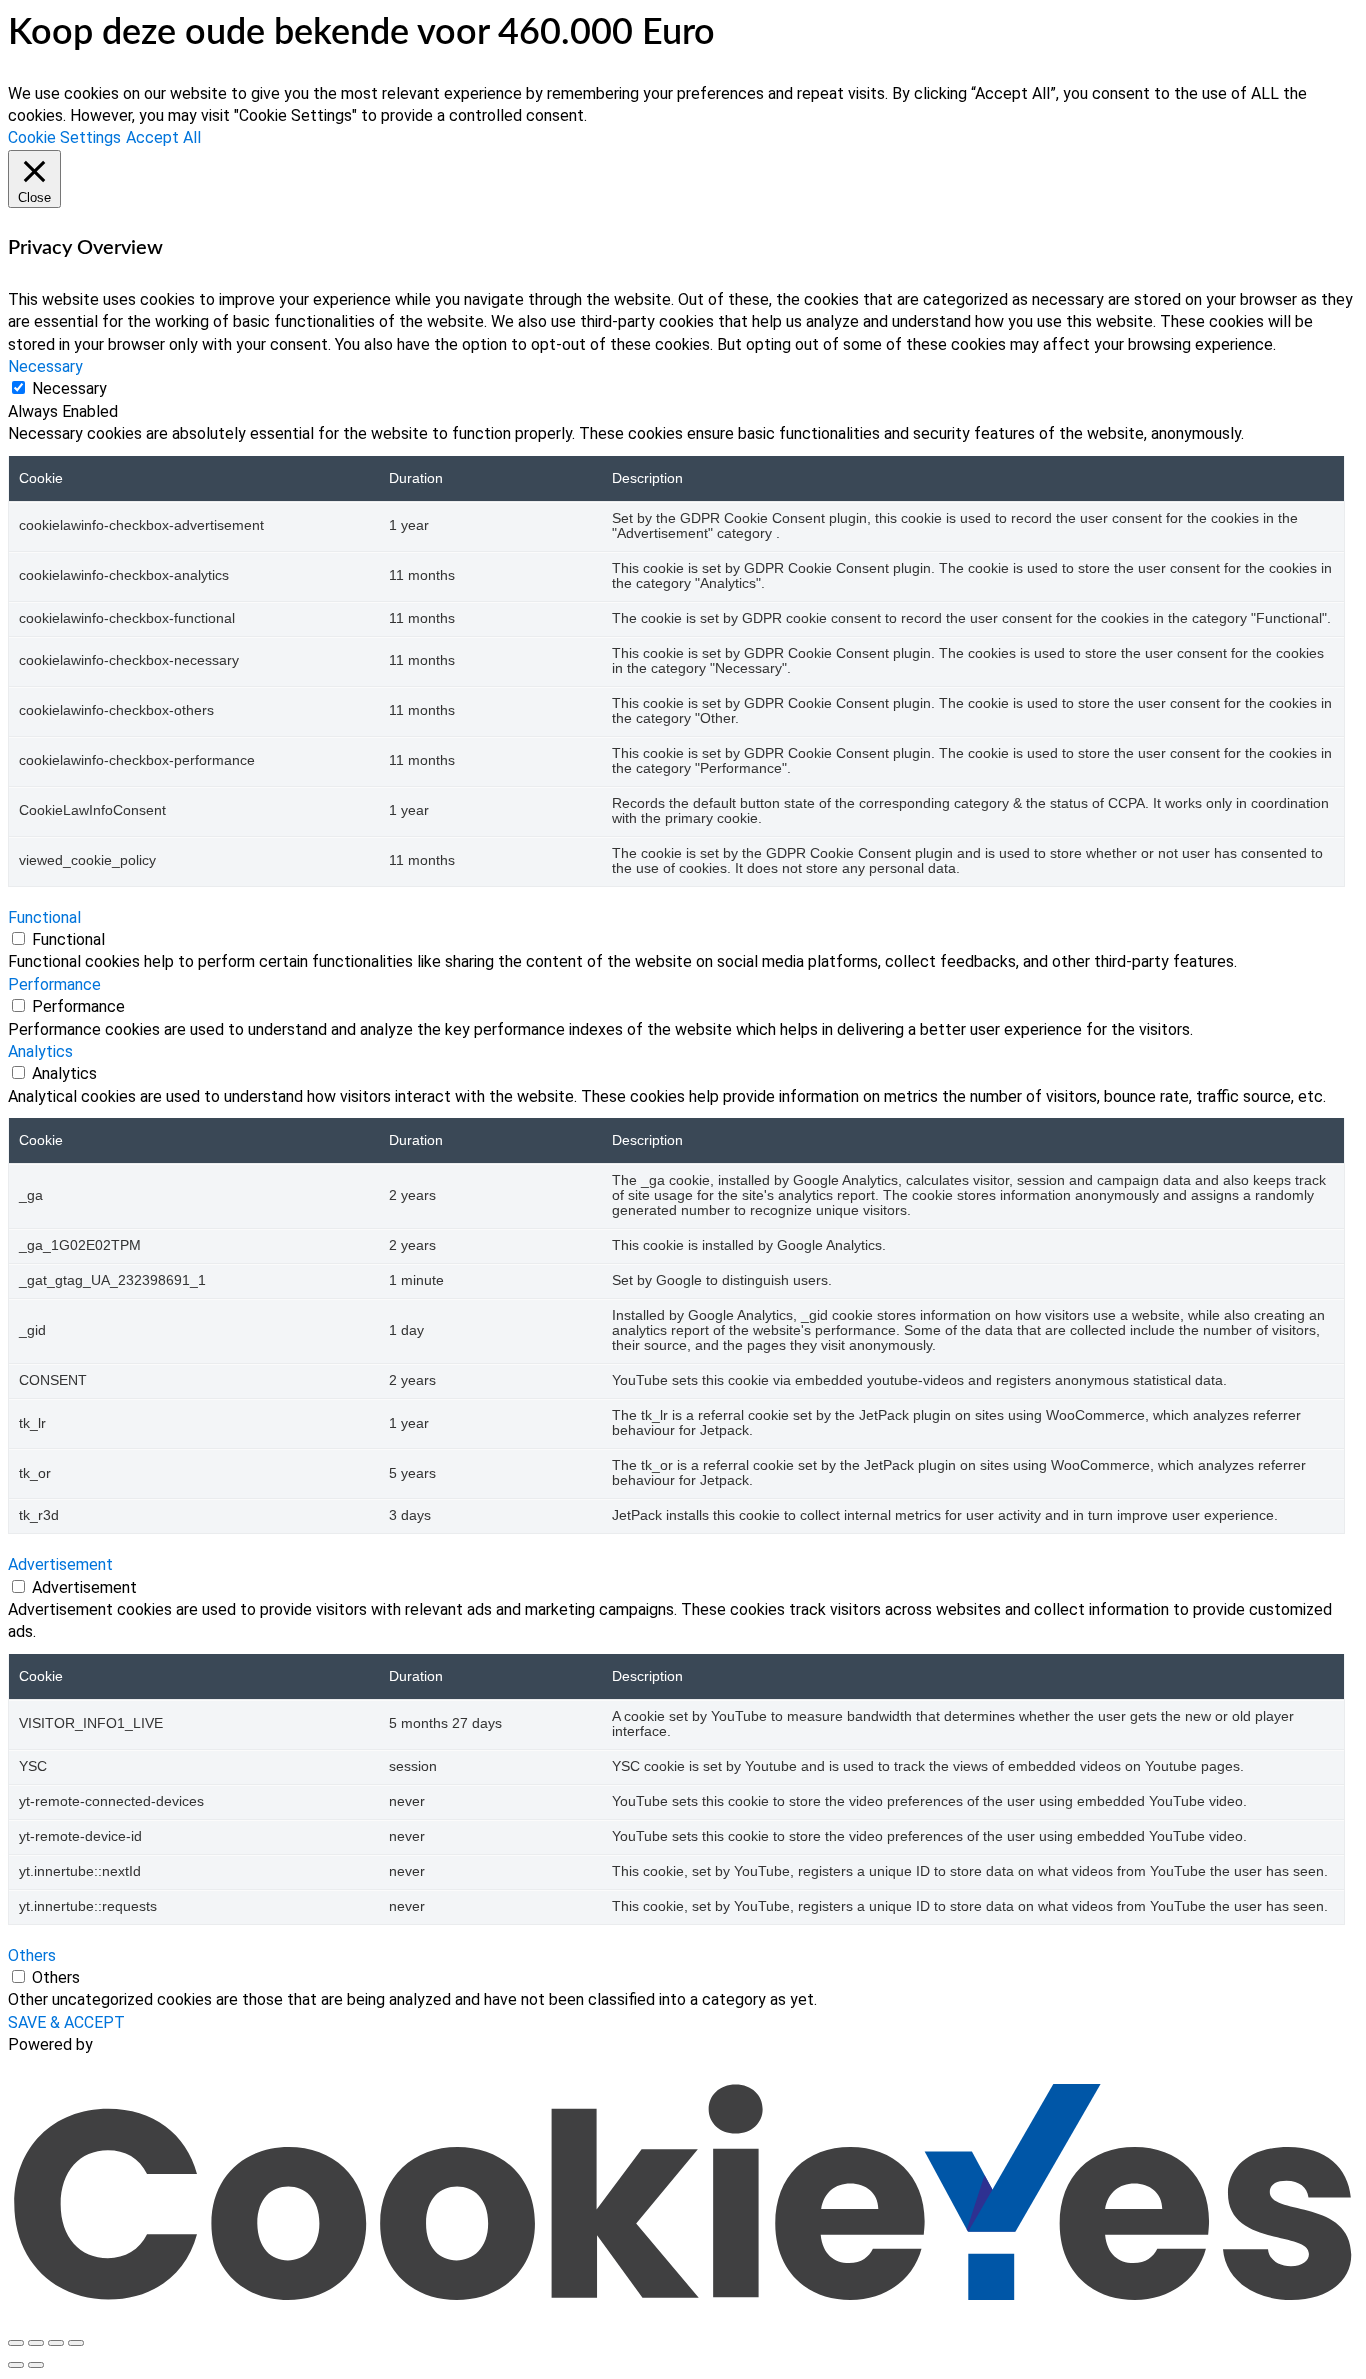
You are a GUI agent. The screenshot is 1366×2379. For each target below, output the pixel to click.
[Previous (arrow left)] (16, 2365)
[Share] (56, 2343)
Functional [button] (44, 917)
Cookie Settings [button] (64, 137)
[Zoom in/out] (16, 2343)
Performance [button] (54, 984)
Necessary (69, 388)
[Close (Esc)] (76, 2343)
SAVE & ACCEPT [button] (66, 2022)
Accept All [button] (163, 137)
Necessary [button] (45, 366)
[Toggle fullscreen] (36, 2343)
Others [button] (32, 1955)
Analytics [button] (40, 1051)
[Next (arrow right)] (36, 2365)
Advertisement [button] (60, 1564)
